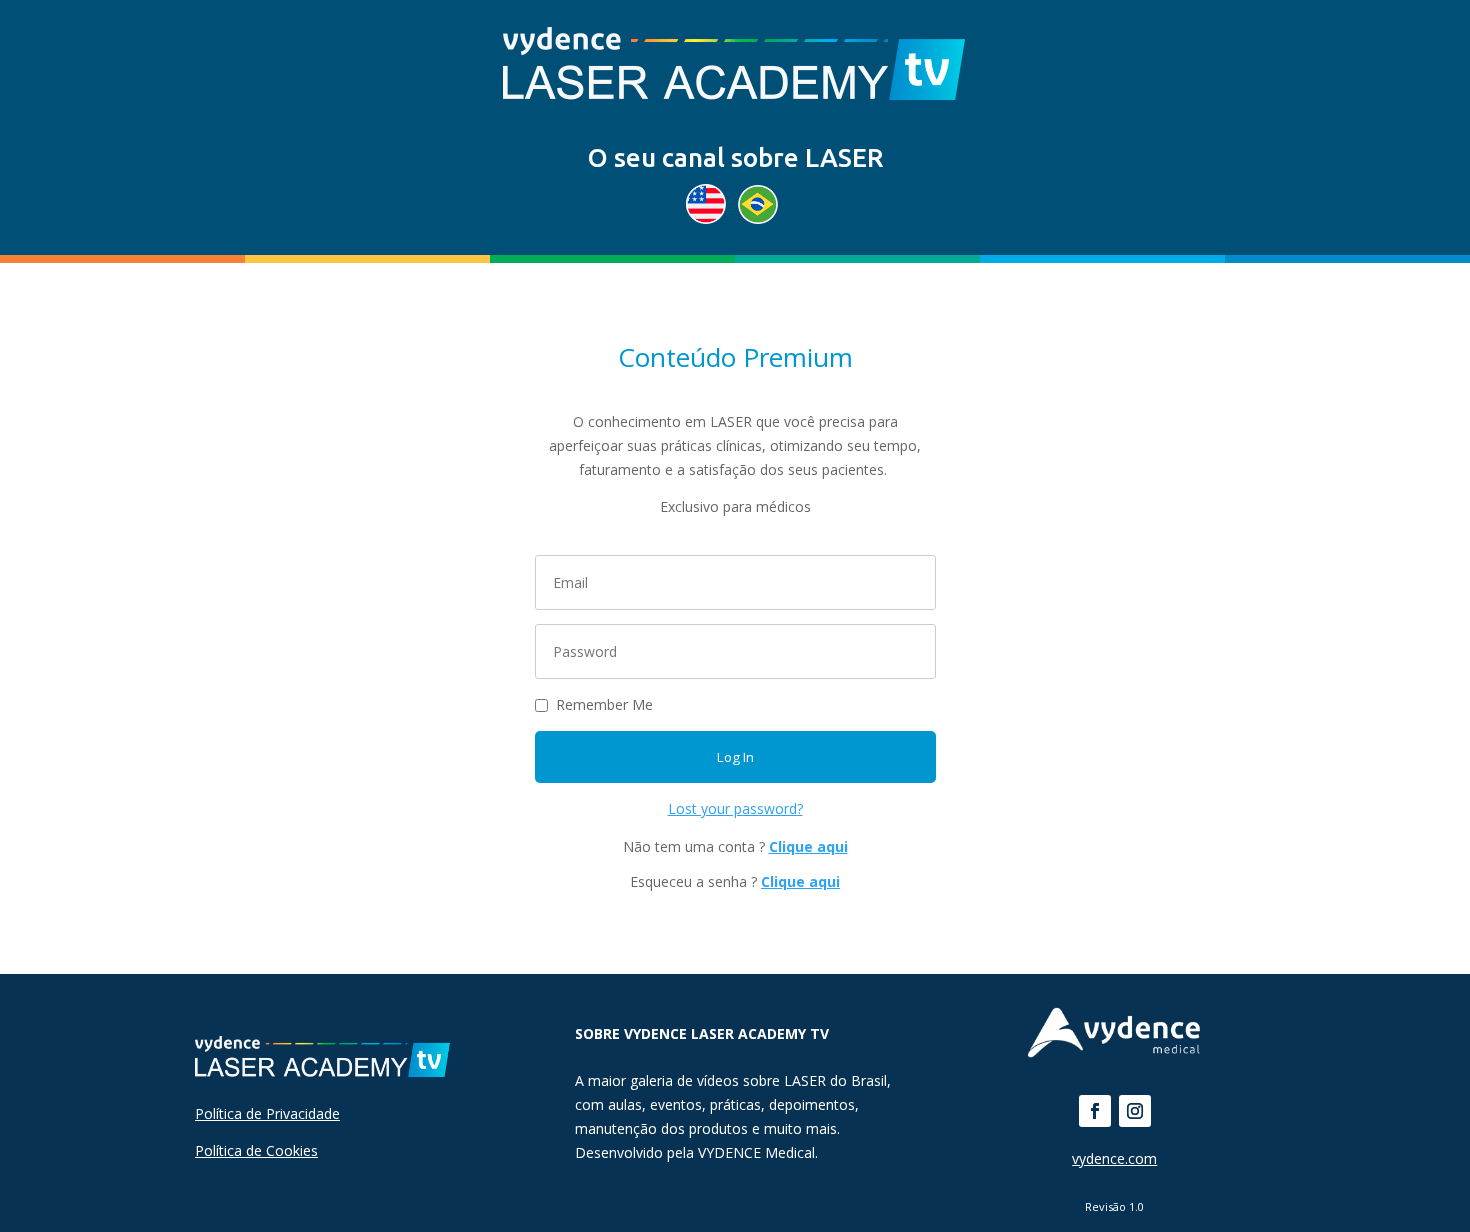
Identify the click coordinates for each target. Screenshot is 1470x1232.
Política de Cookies (256, 1150)
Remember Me (604, 704)
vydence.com (1114, 1158)
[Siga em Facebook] (1095, 1111)
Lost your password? (735, 808)
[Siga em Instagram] (1135, 1111)
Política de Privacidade (267, 1113)
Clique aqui (808, 846)
